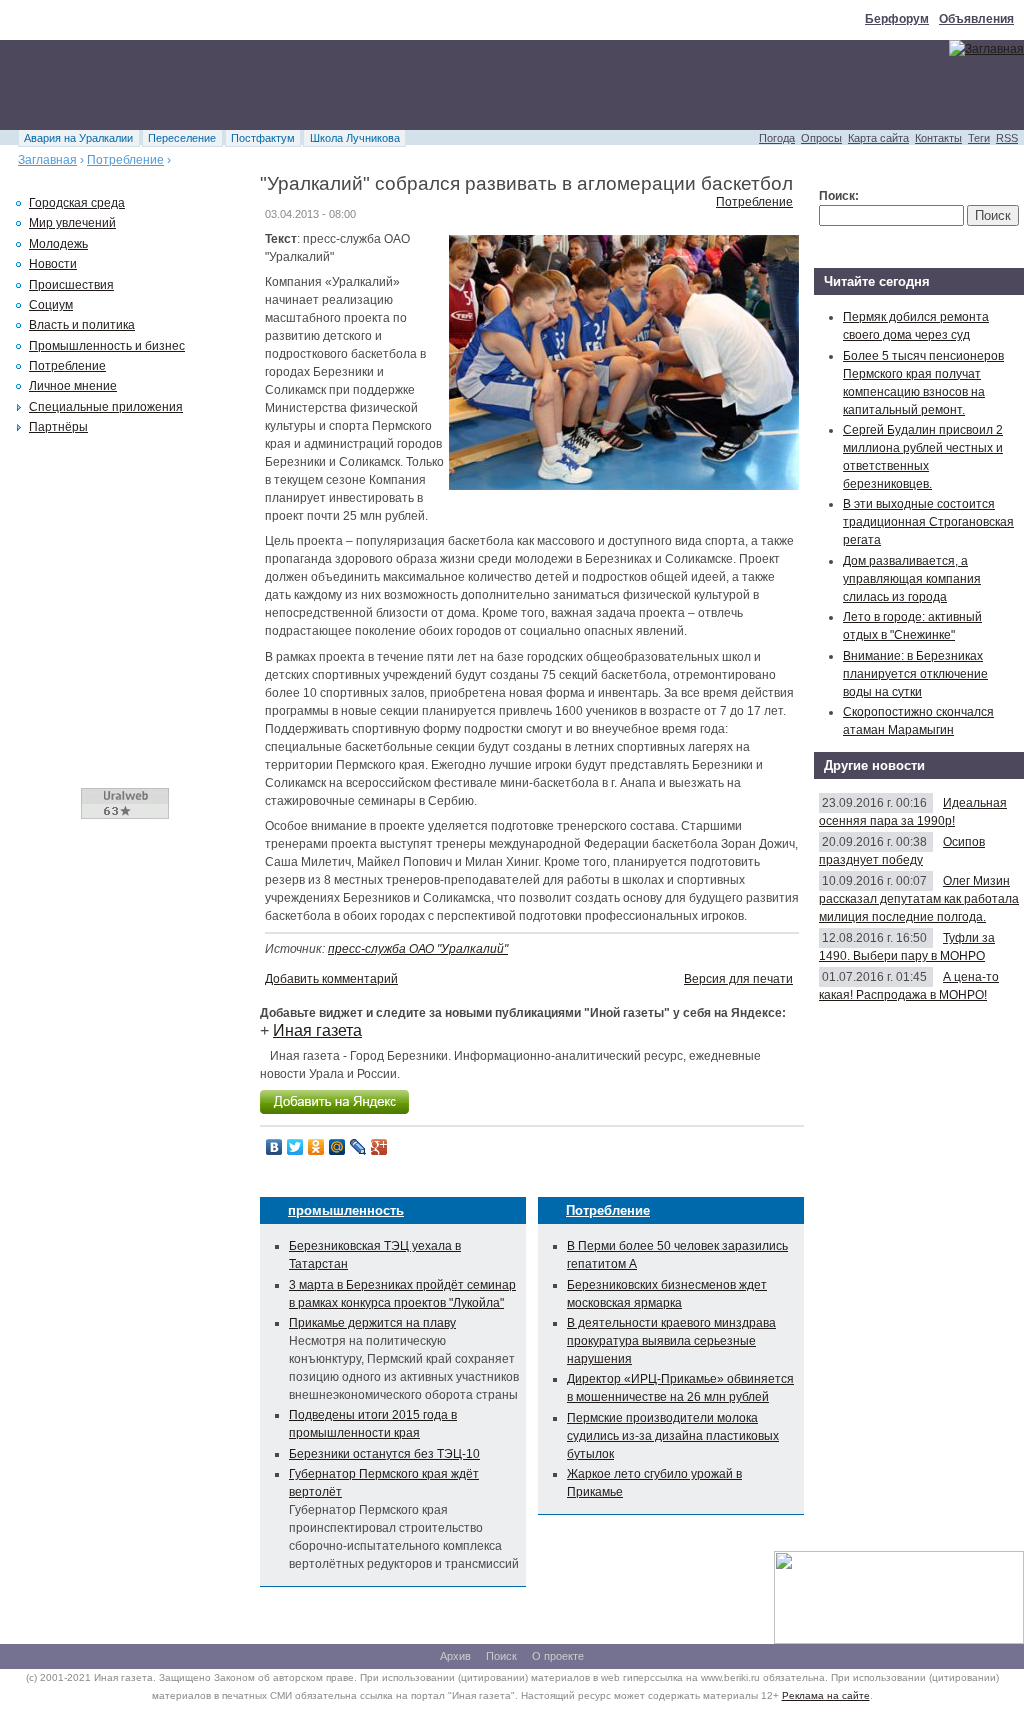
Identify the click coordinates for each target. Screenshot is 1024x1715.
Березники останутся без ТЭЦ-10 (384, 1454)
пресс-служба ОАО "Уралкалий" (418, 949)
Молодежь (58, 244)
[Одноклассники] (316, 1147)
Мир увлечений (72, 223)
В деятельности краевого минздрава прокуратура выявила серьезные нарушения (671, 1341)
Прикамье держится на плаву (372, 1323)
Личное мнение (73, 386)
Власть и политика (82, 325)
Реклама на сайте (826, 1695)
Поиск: (839, 196)
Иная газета (317, 1030)
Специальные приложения (106, 407)
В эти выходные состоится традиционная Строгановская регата (928, 522)
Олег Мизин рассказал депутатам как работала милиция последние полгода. (919, 899)
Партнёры (58, 427)
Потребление (125, 160)
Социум (51, 305)
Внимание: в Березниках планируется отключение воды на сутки (915, 674)
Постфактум (263, 138)
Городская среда (77, 203)
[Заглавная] (986, 49)
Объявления (976, 19)
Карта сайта (878, 138)
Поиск (501, 1656)
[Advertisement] (364, 85)
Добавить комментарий (331, 979)
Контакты (938, 138)
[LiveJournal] (358, 1147)
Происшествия (71, 285)
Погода (777, 138)
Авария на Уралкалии (78, 138)
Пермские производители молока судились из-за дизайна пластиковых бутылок (673, 1436)
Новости (53, 264)
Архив (455, 1656)
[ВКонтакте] (274, 1147)
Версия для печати (738, 979)
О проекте (558, 1656)
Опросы (821, 138)
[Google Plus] (379, 1147)
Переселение (182, 138)
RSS (1007, 138)
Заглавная (47, 160)
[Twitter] (295, 1147)
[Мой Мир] (337, 1147)
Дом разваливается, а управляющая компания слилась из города (912, 579)
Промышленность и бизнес (107, 346)
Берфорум (897, 19)
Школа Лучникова (355, 138)
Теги (979, 138)
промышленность (346, 1210)
